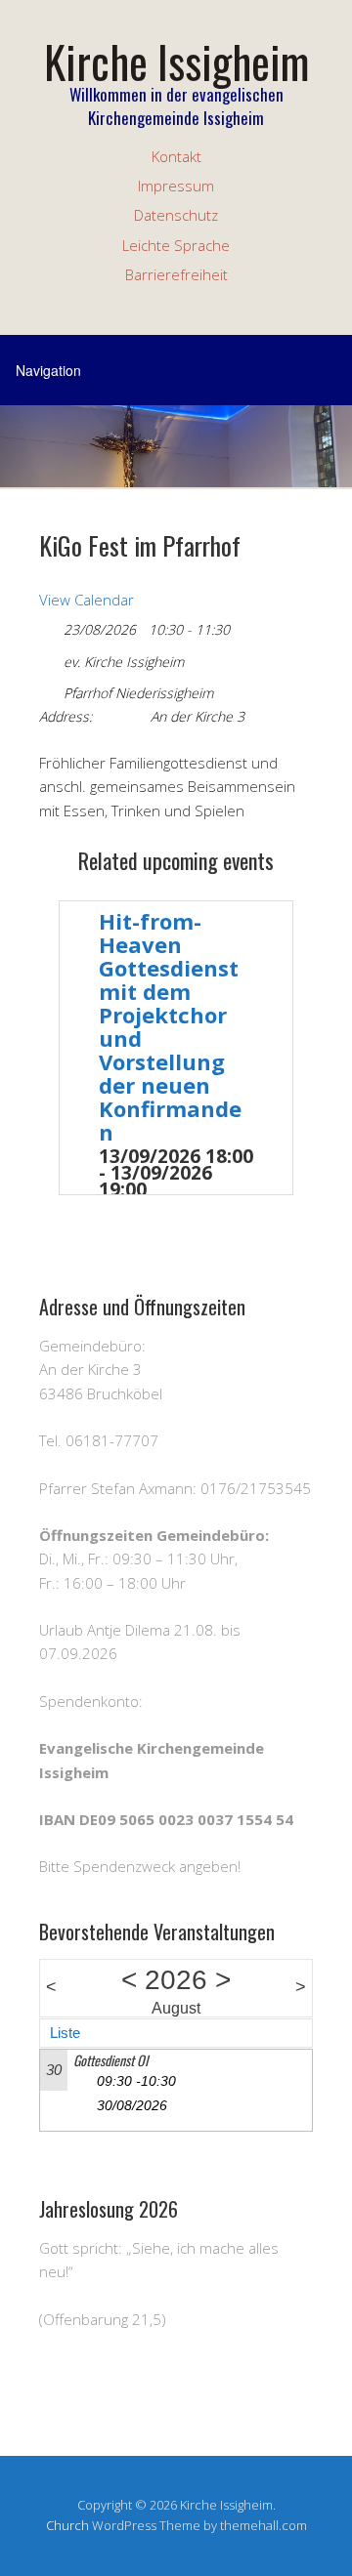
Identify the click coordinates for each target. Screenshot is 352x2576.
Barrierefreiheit (176, 274)
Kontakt (176, 156)
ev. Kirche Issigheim (124, 662)
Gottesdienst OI (110, 2060)
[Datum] (49, 625)
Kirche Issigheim (176, 61)
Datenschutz (176, 215)
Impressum (176, 186)
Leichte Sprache (176, 245)
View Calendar (87, 600)
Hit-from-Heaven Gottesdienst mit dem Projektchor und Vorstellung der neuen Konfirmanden (170, 1026)
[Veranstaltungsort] (49, 689)
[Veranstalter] (49, 658)
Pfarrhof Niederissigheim (138, 693)
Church (67, 2525)
